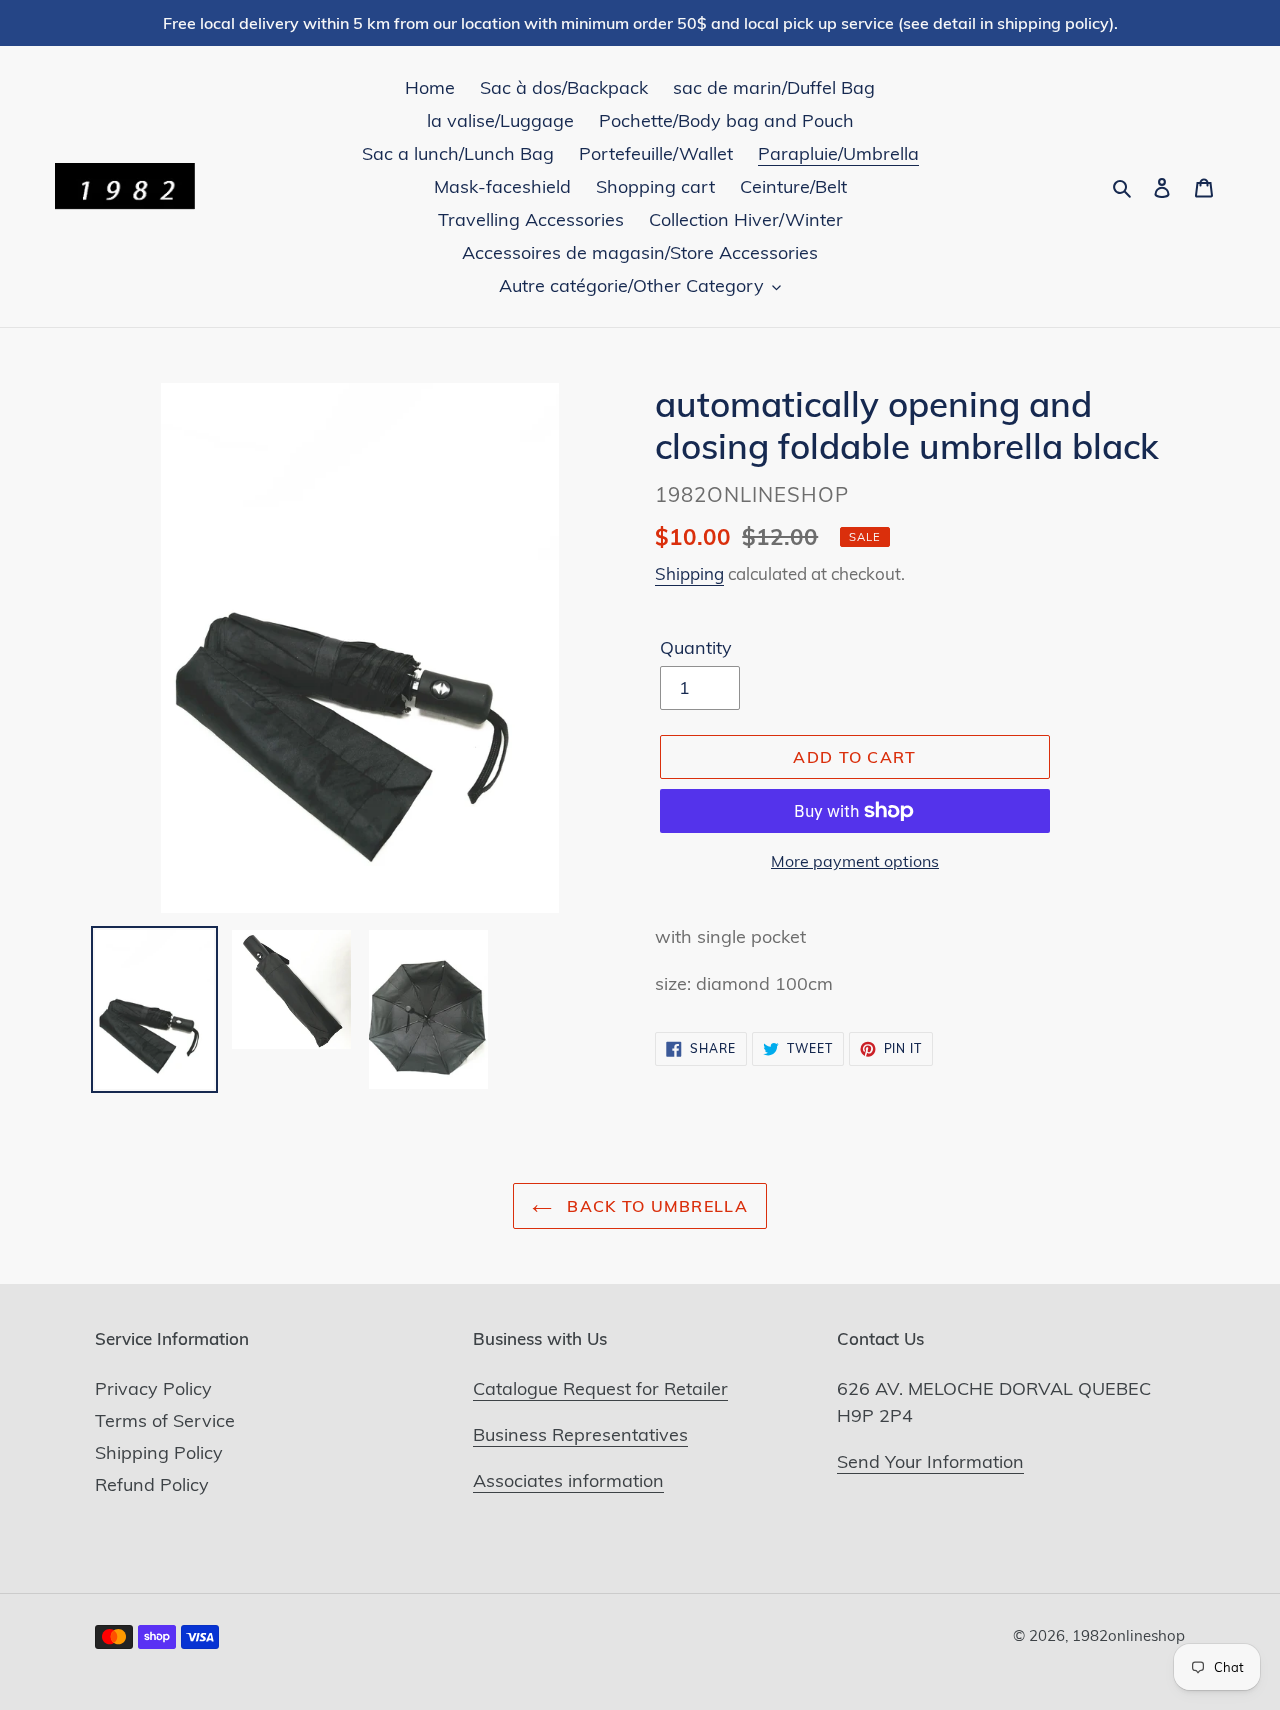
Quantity (696, 647)
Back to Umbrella (655, 1206)
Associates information (568, 1480)
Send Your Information (930, 1461)
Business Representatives (580, 1434)
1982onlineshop (1128, 1635)
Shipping (689, 573)
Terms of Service (165, 1420)
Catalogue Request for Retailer (600, 1388)
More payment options (855, 861)
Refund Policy (152, 1484)
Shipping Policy (159, 1452)
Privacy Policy (153, 1388)
